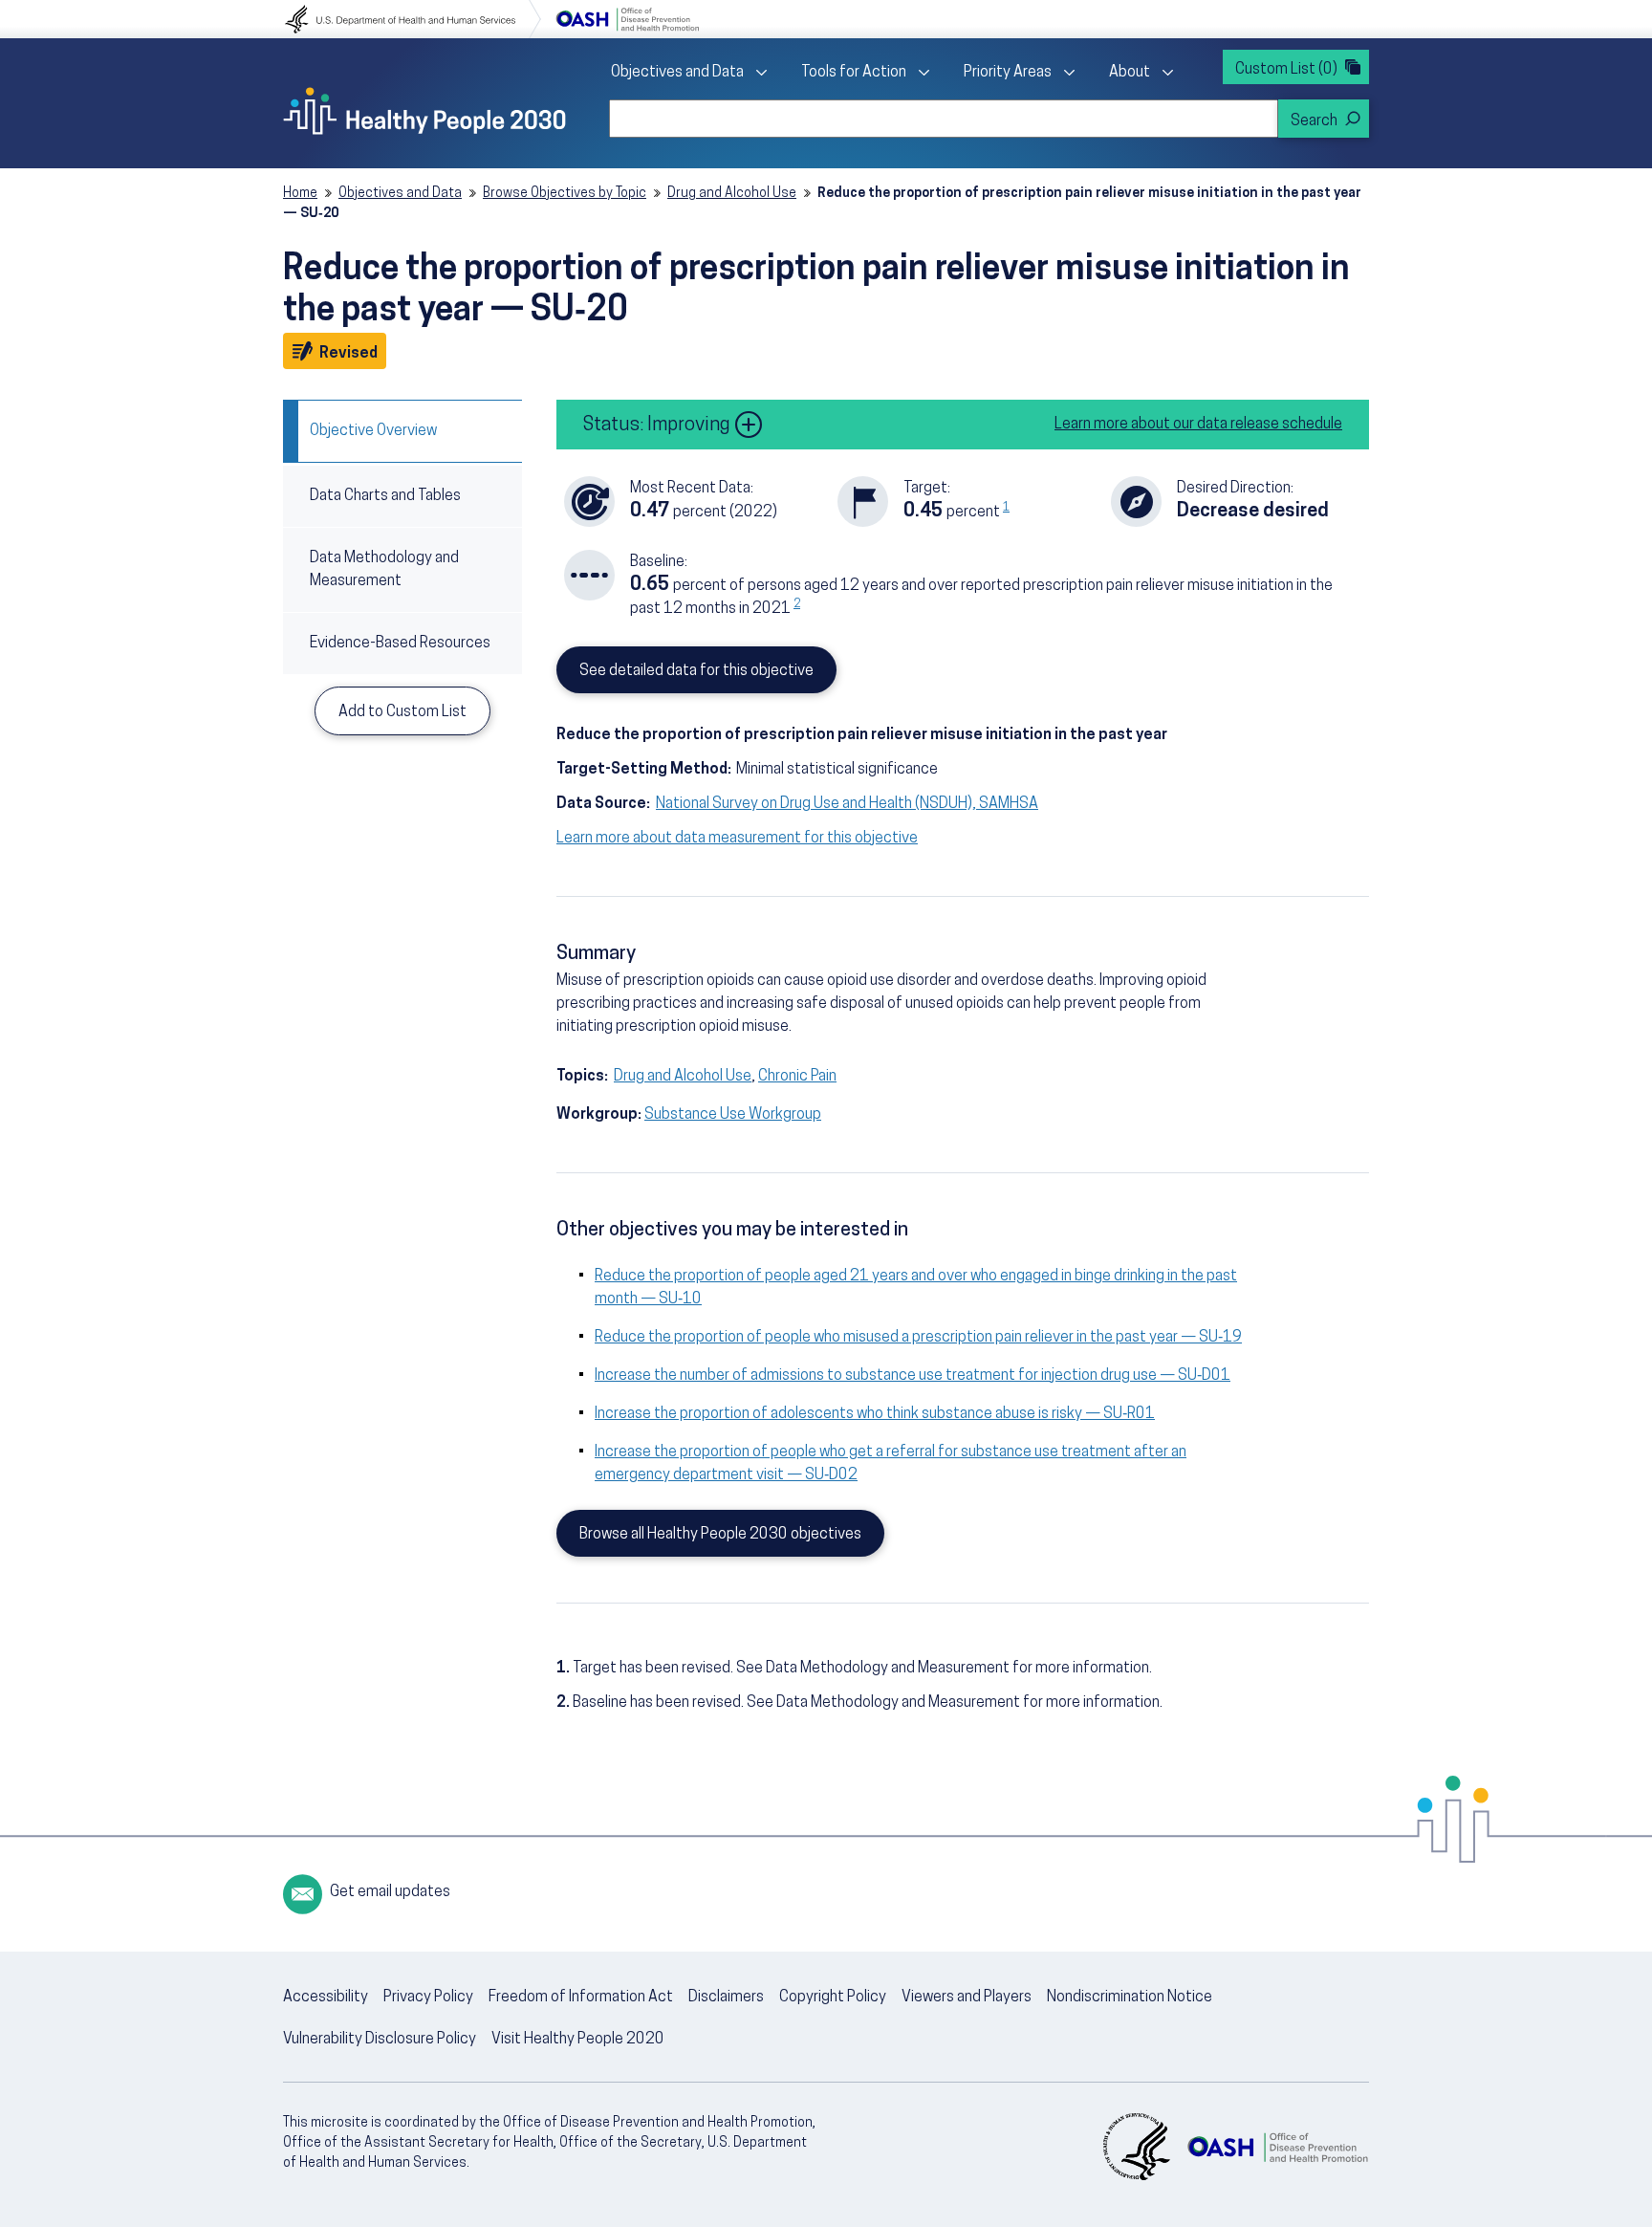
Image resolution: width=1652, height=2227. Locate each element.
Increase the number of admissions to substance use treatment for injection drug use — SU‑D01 (913, 1376)
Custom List (1286, 70)
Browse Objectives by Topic (565, 194)
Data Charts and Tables (385, 496)
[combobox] (944, 119)
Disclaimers (726, 1998)
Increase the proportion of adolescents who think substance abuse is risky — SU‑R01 (875, 1414)
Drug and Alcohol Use (732, 194)
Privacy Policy (428, 1998)
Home (300, 194)
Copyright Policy (833, 1998)
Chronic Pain (797, 1077)
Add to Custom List (402, 712)
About (1130, 73)
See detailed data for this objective (696, 671)
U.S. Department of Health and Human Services (413, 19)
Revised (351, 353)
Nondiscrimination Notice (1130, 1998)
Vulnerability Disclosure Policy (380, 2040)
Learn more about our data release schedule (1198, 425)
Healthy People (424, 111)
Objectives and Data (677, 73)
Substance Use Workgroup (733, 1115)
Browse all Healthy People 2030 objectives (720, 1535)
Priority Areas (1008, 73)
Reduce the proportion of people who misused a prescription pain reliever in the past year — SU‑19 (918, 1338)
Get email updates (390, 1892)
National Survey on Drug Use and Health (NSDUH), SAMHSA (847, 804)
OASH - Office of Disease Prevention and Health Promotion (1277, 2147)
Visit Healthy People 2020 (578, 2040)
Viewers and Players (967, 1998)
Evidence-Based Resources (400, 644)
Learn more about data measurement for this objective (737, 839)
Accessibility (326, 1998)
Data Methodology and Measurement (384, 570)
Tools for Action (854, 73)
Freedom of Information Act (581, 1998)
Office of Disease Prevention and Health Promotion (627, 19)
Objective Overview (373, 431)
